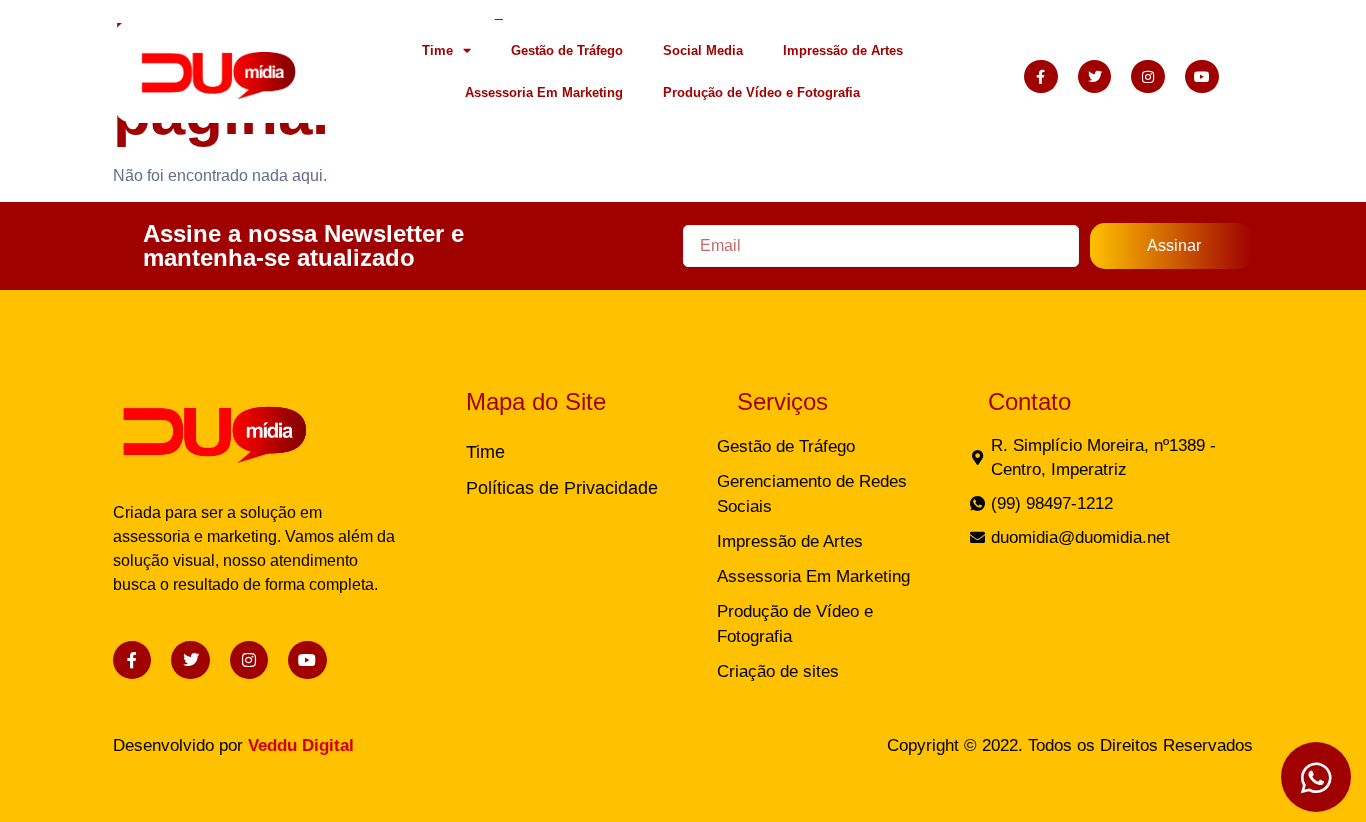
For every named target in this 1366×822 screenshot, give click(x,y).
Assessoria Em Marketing (544, 92)
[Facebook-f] (1041, 77)
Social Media (703, 50)
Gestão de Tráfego (567, 50)
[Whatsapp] (1316, 777)
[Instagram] (1148, 77)
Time (437, 50)
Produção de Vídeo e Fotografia (761, 92)
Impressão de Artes (843, 50)
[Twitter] (1095, 77)
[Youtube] (1202, 77)
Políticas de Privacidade (562, 488)
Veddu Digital (301, 745)
